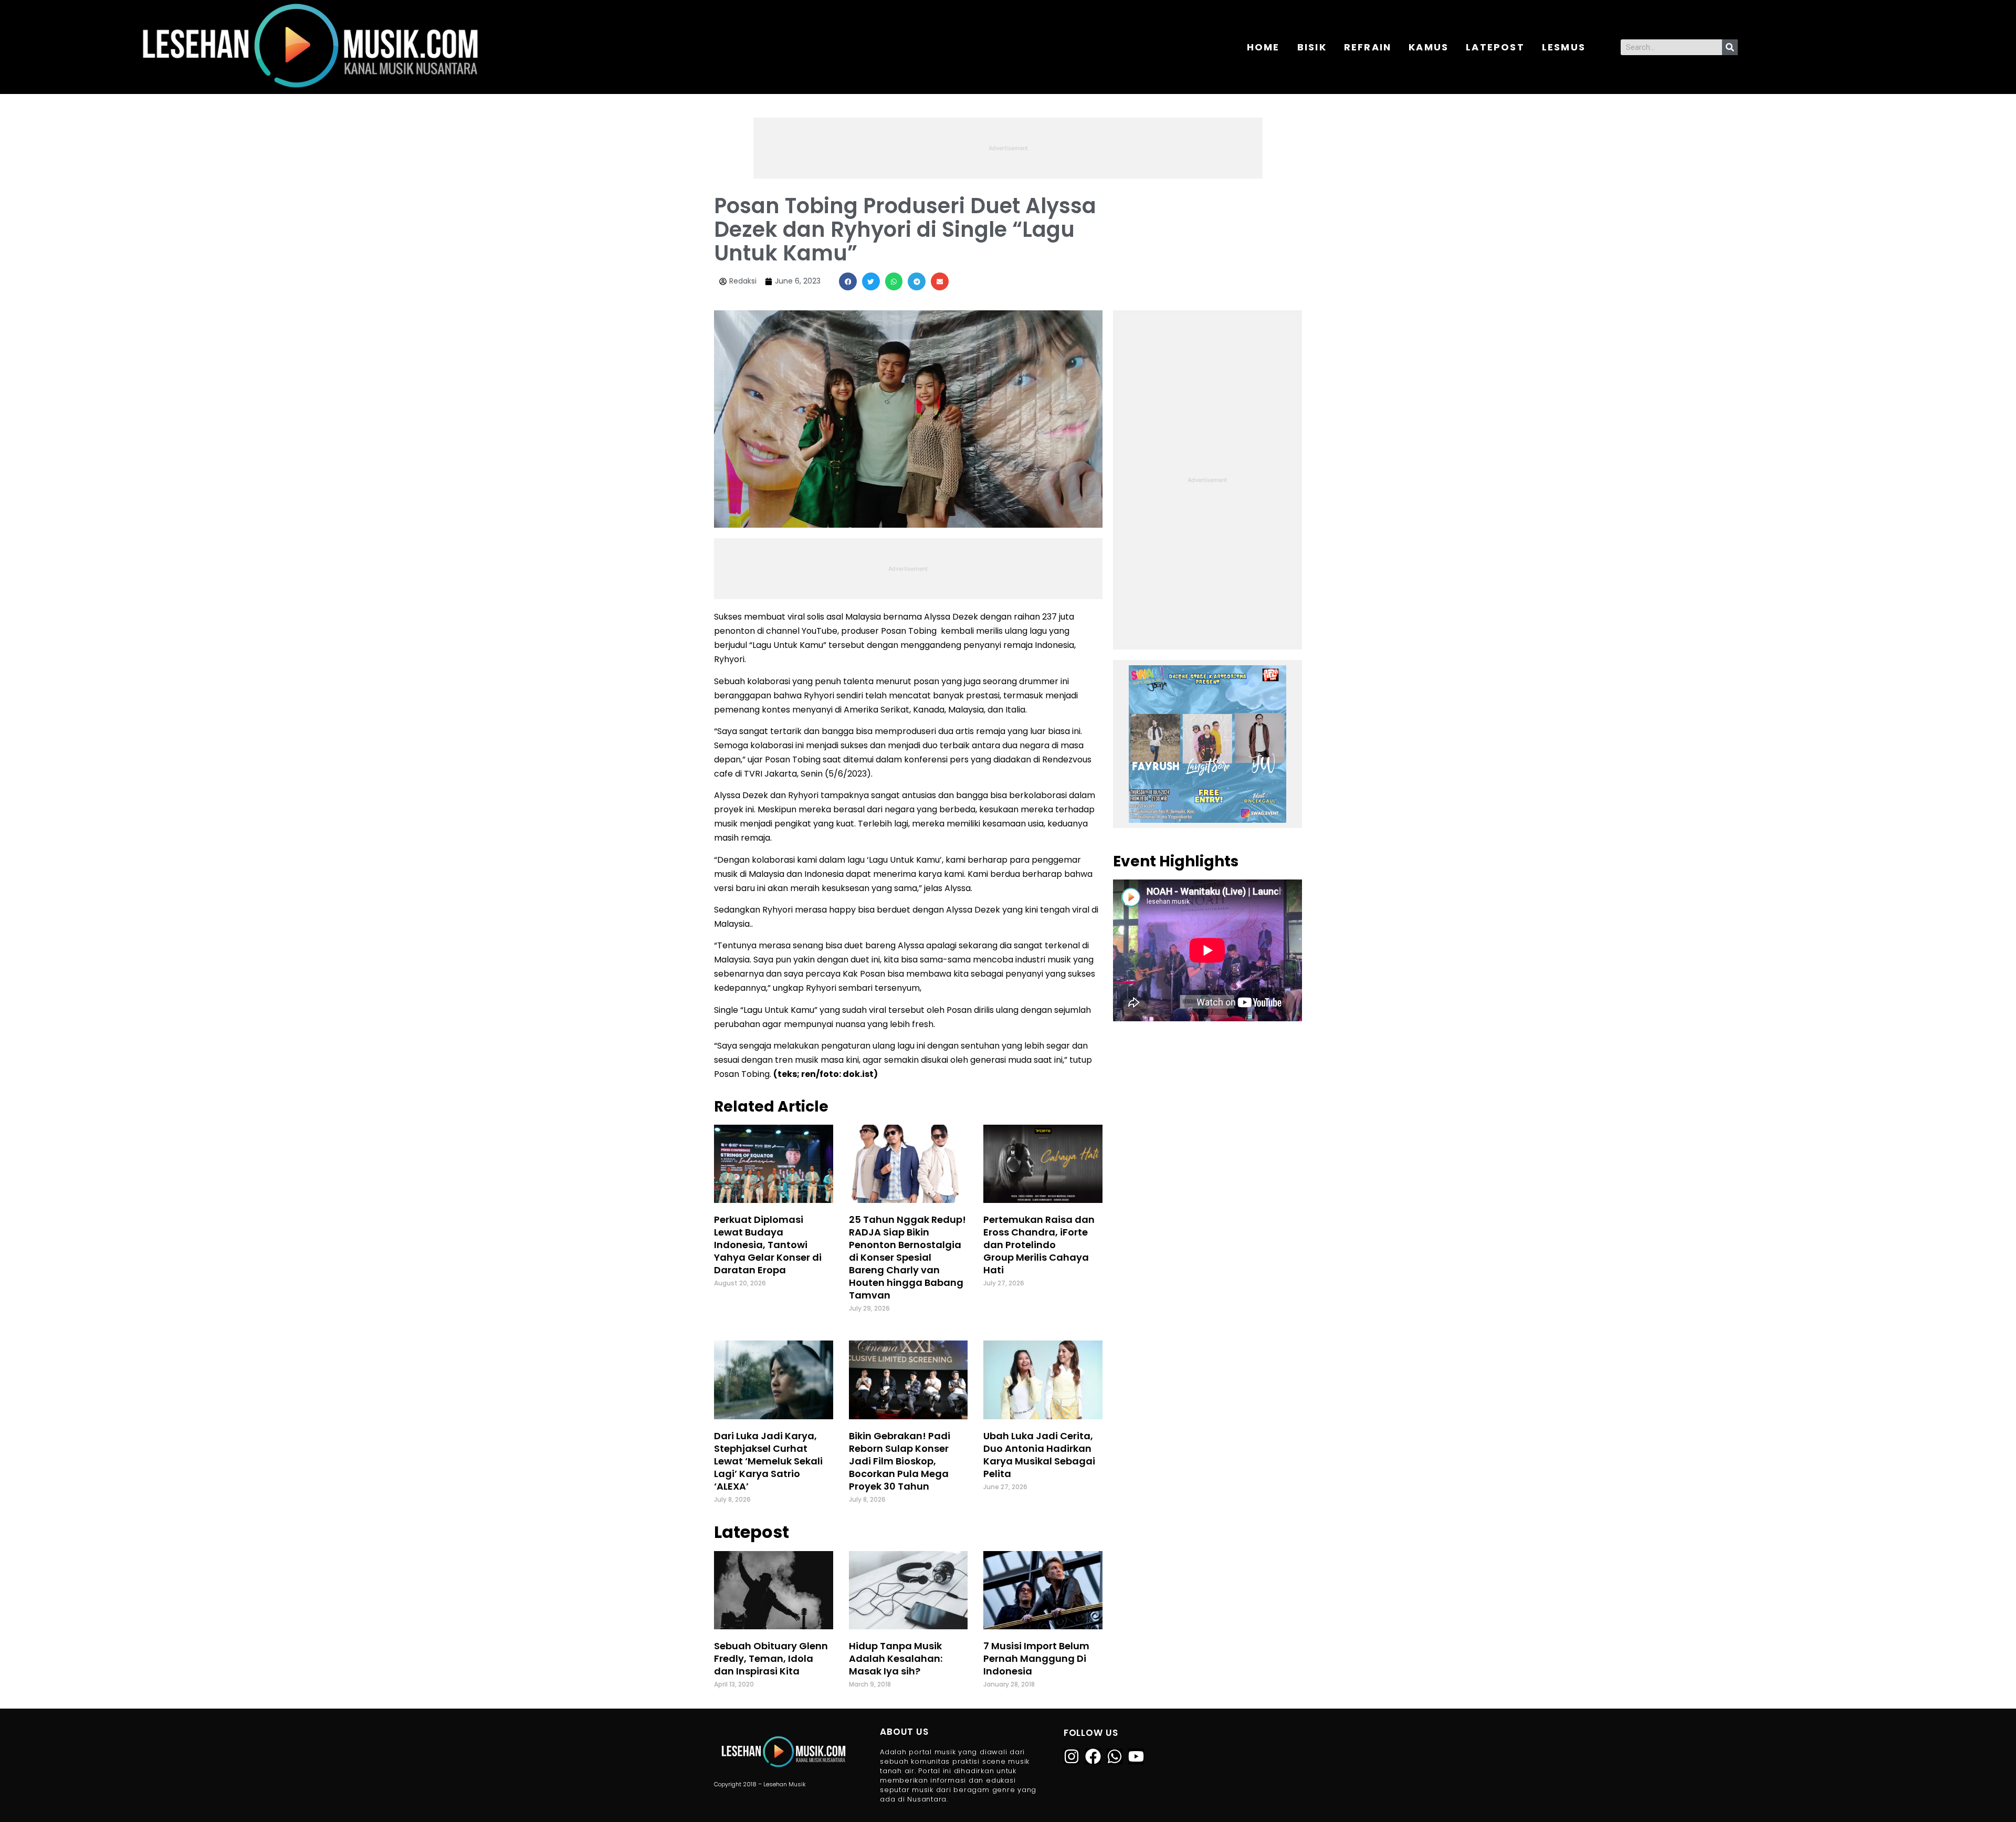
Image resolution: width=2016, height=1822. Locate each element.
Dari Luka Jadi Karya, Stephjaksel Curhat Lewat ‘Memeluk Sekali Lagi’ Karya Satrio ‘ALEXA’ (768, 1461)
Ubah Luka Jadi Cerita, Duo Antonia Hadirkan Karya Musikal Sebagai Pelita (1039, 1455)
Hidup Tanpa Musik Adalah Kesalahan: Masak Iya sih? (896, 1658)
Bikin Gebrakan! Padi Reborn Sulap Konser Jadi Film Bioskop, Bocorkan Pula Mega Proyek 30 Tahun (900, 1461)
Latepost (1495, 47)
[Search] (1730, 47)
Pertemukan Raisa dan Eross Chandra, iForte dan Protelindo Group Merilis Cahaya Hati (1039, 1245)
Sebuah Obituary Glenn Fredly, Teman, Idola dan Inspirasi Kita (771, 1658)
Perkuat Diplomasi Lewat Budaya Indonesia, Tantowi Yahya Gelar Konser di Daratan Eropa (768, 1245)
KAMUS (1429, 47)
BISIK (1312, 47)
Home (1263, 47)
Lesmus (1564, 47)
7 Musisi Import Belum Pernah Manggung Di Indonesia (1036, 1658)
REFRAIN (1368, 47)
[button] (848, 281)
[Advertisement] (1008, 146)
